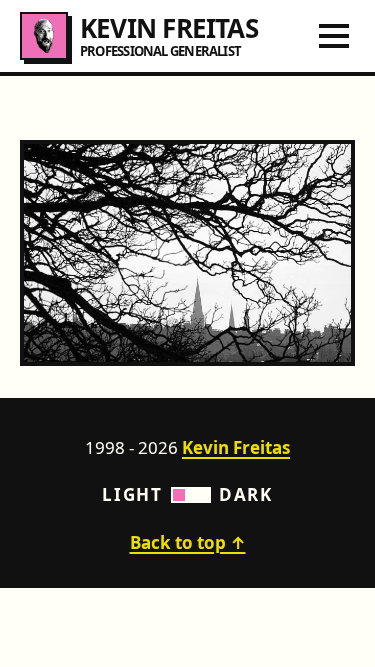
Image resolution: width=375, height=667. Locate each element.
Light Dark (187, 494)
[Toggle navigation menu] (334, 36)
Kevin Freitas (236, 447)
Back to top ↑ (188, 542)
